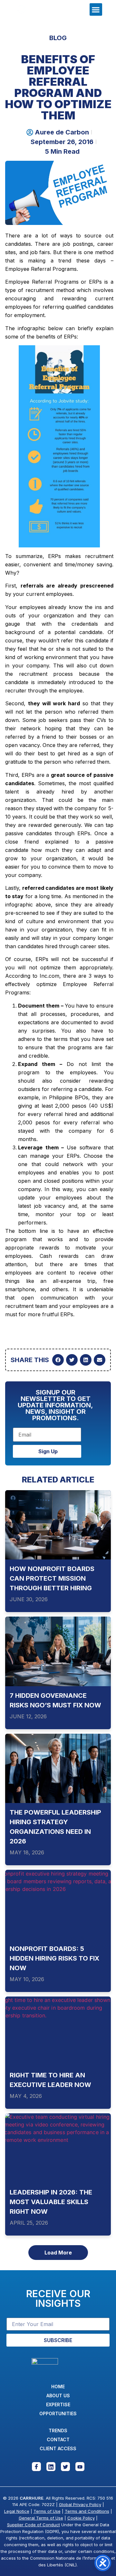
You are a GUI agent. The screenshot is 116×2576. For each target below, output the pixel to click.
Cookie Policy (81, 2518)
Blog (58, 38)
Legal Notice (17, 2511)
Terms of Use (47, 2511)
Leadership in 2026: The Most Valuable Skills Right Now (51, 2202)
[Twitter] (65, 2467)
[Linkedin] (51, 2467)
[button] (96, 9)
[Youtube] (80, 2467)
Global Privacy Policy (80, 2504)
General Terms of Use (41, 2518)
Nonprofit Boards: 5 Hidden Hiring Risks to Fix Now (54, 1958)
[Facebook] (36, 2467)
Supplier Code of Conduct (34, 2525)
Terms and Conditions (87, 2511)
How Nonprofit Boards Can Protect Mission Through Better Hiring (52, 1579)
